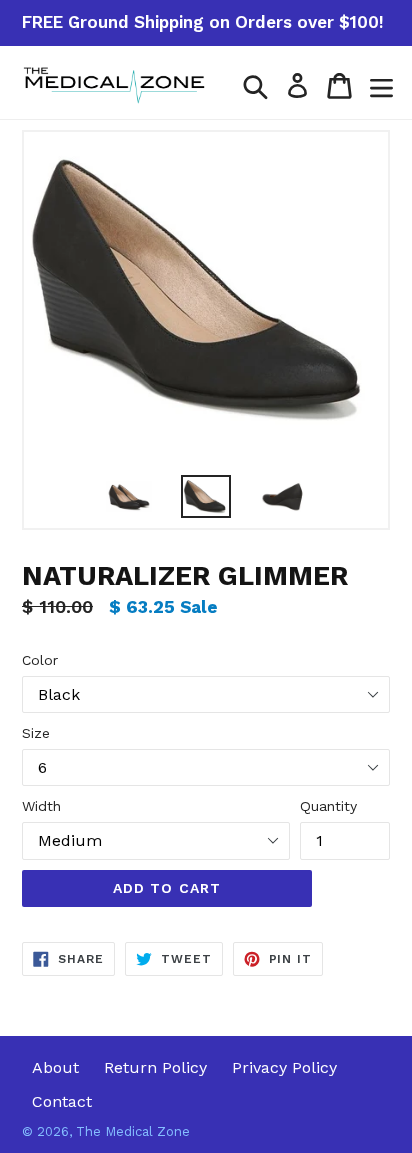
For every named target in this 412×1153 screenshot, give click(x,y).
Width (41, 806)
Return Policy (155, 1067)
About (55, 1067)
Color (40, 660)
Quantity (328, 806)
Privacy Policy (284, 1067)
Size (36, 733)
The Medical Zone (133, 1131)
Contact (62, 1101)
